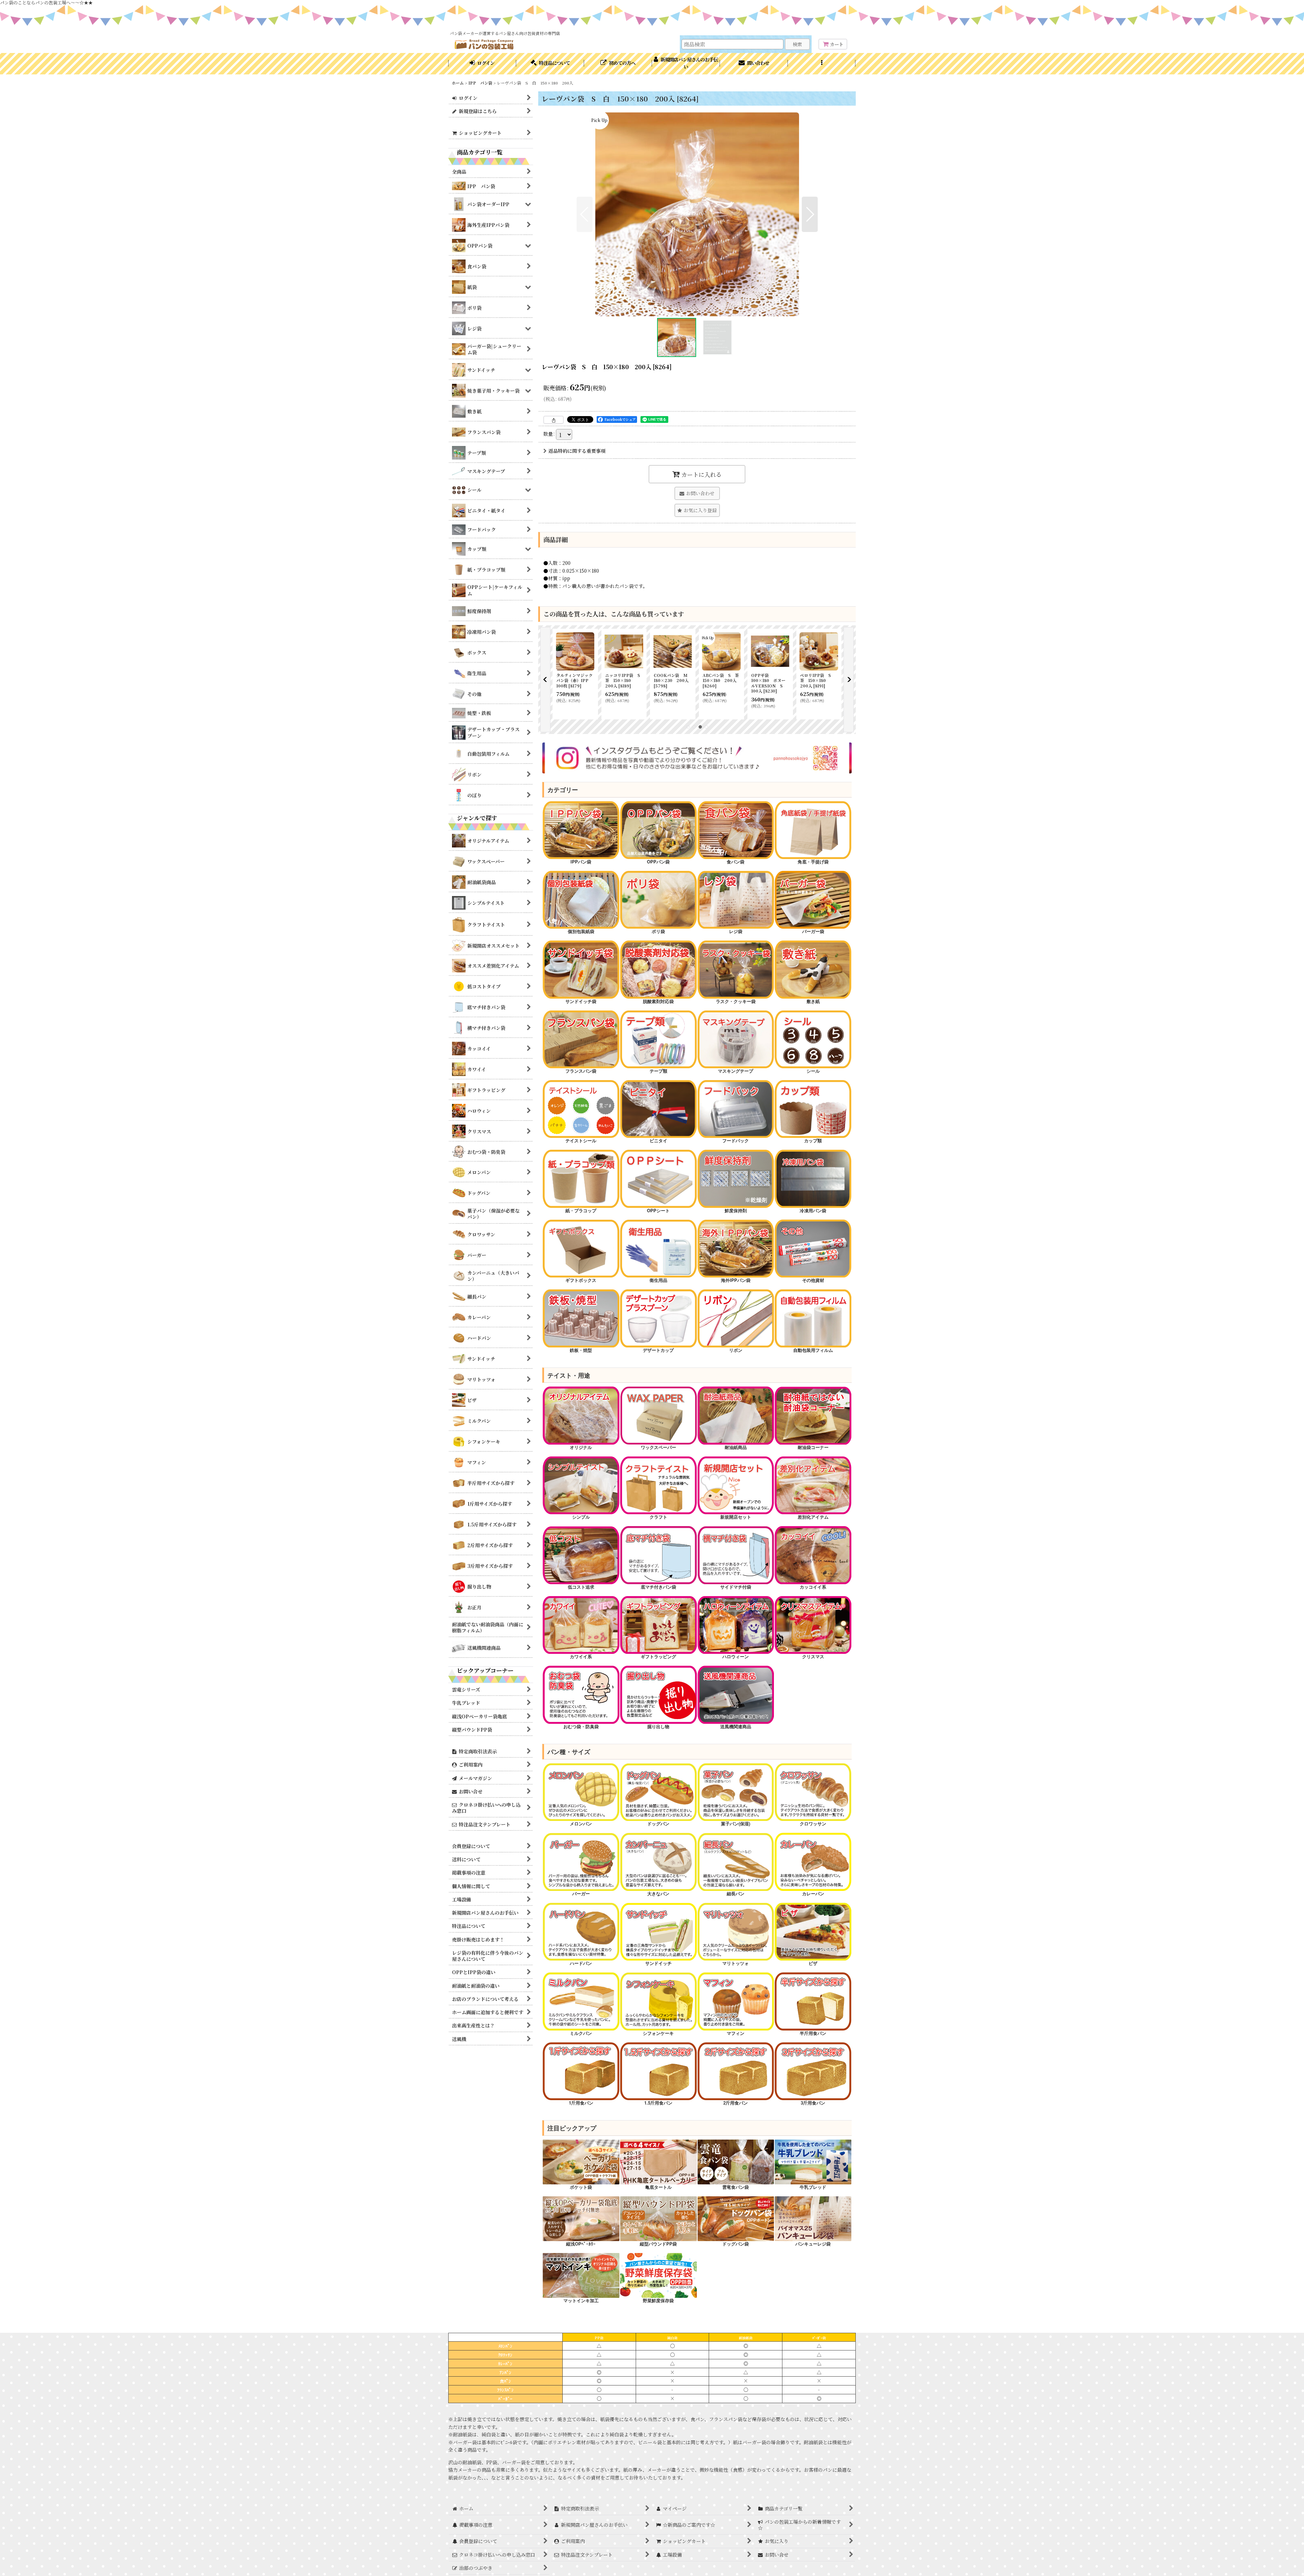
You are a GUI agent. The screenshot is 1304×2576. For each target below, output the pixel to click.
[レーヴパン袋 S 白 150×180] (697, 214)
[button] (822, 64)
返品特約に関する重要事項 (577, 451)
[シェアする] (554, 420)
